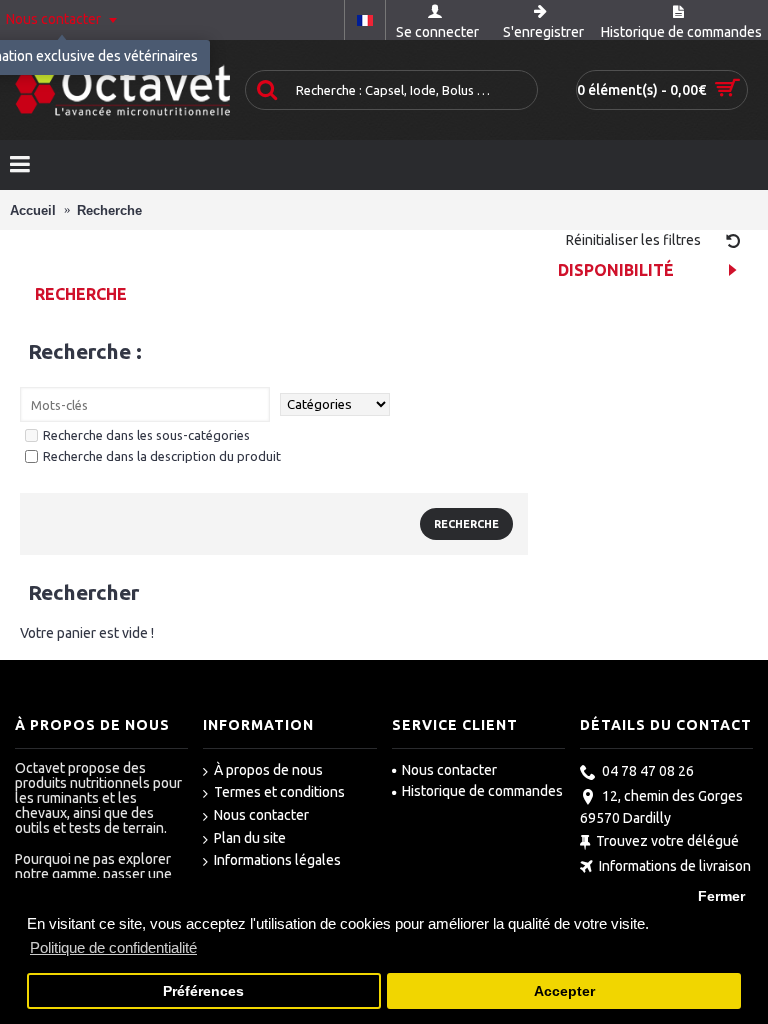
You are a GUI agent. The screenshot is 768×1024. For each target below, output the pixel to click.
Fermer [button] (721, 896)
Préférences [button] (203, 991)
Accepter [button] (564, 991)
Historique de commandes (482, 791)
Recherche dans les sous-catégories (146, 435)
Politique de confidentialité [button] (113, 947)
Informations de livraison (675, 867)
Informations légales (277, 860)
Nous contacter (261, 815)
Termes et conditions (279, 792)
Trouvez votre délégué (667, 841)
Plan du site (250, 838)
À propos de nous (268, 770)
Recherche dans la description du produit (162, 456)
